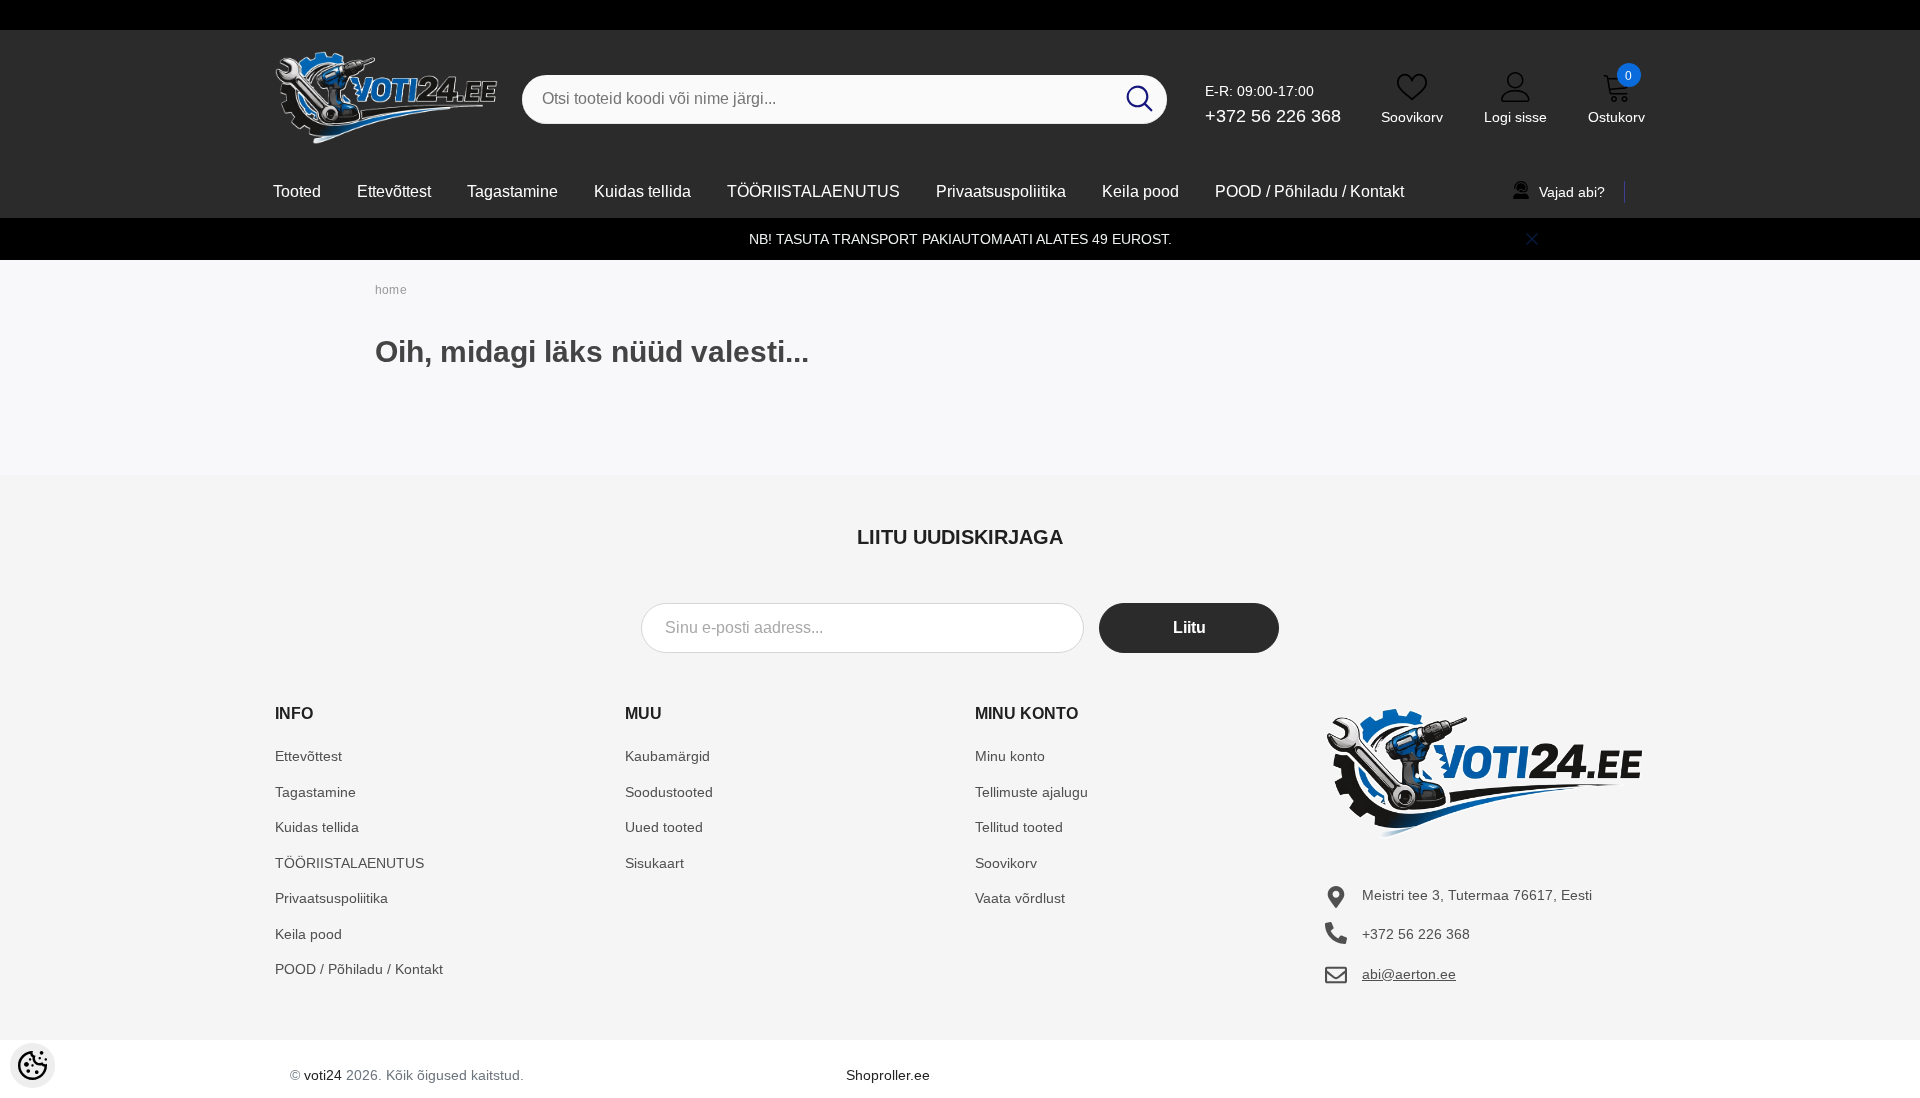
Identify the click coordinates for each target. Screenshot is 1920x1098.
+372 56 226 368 (1273, 116)
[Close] (1532, 239)
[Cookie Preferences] (32, 1065)
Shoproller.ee (888, 1075)
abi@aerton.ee (1409, 974)
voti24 (323, 1075)
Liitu (1189, 627)
